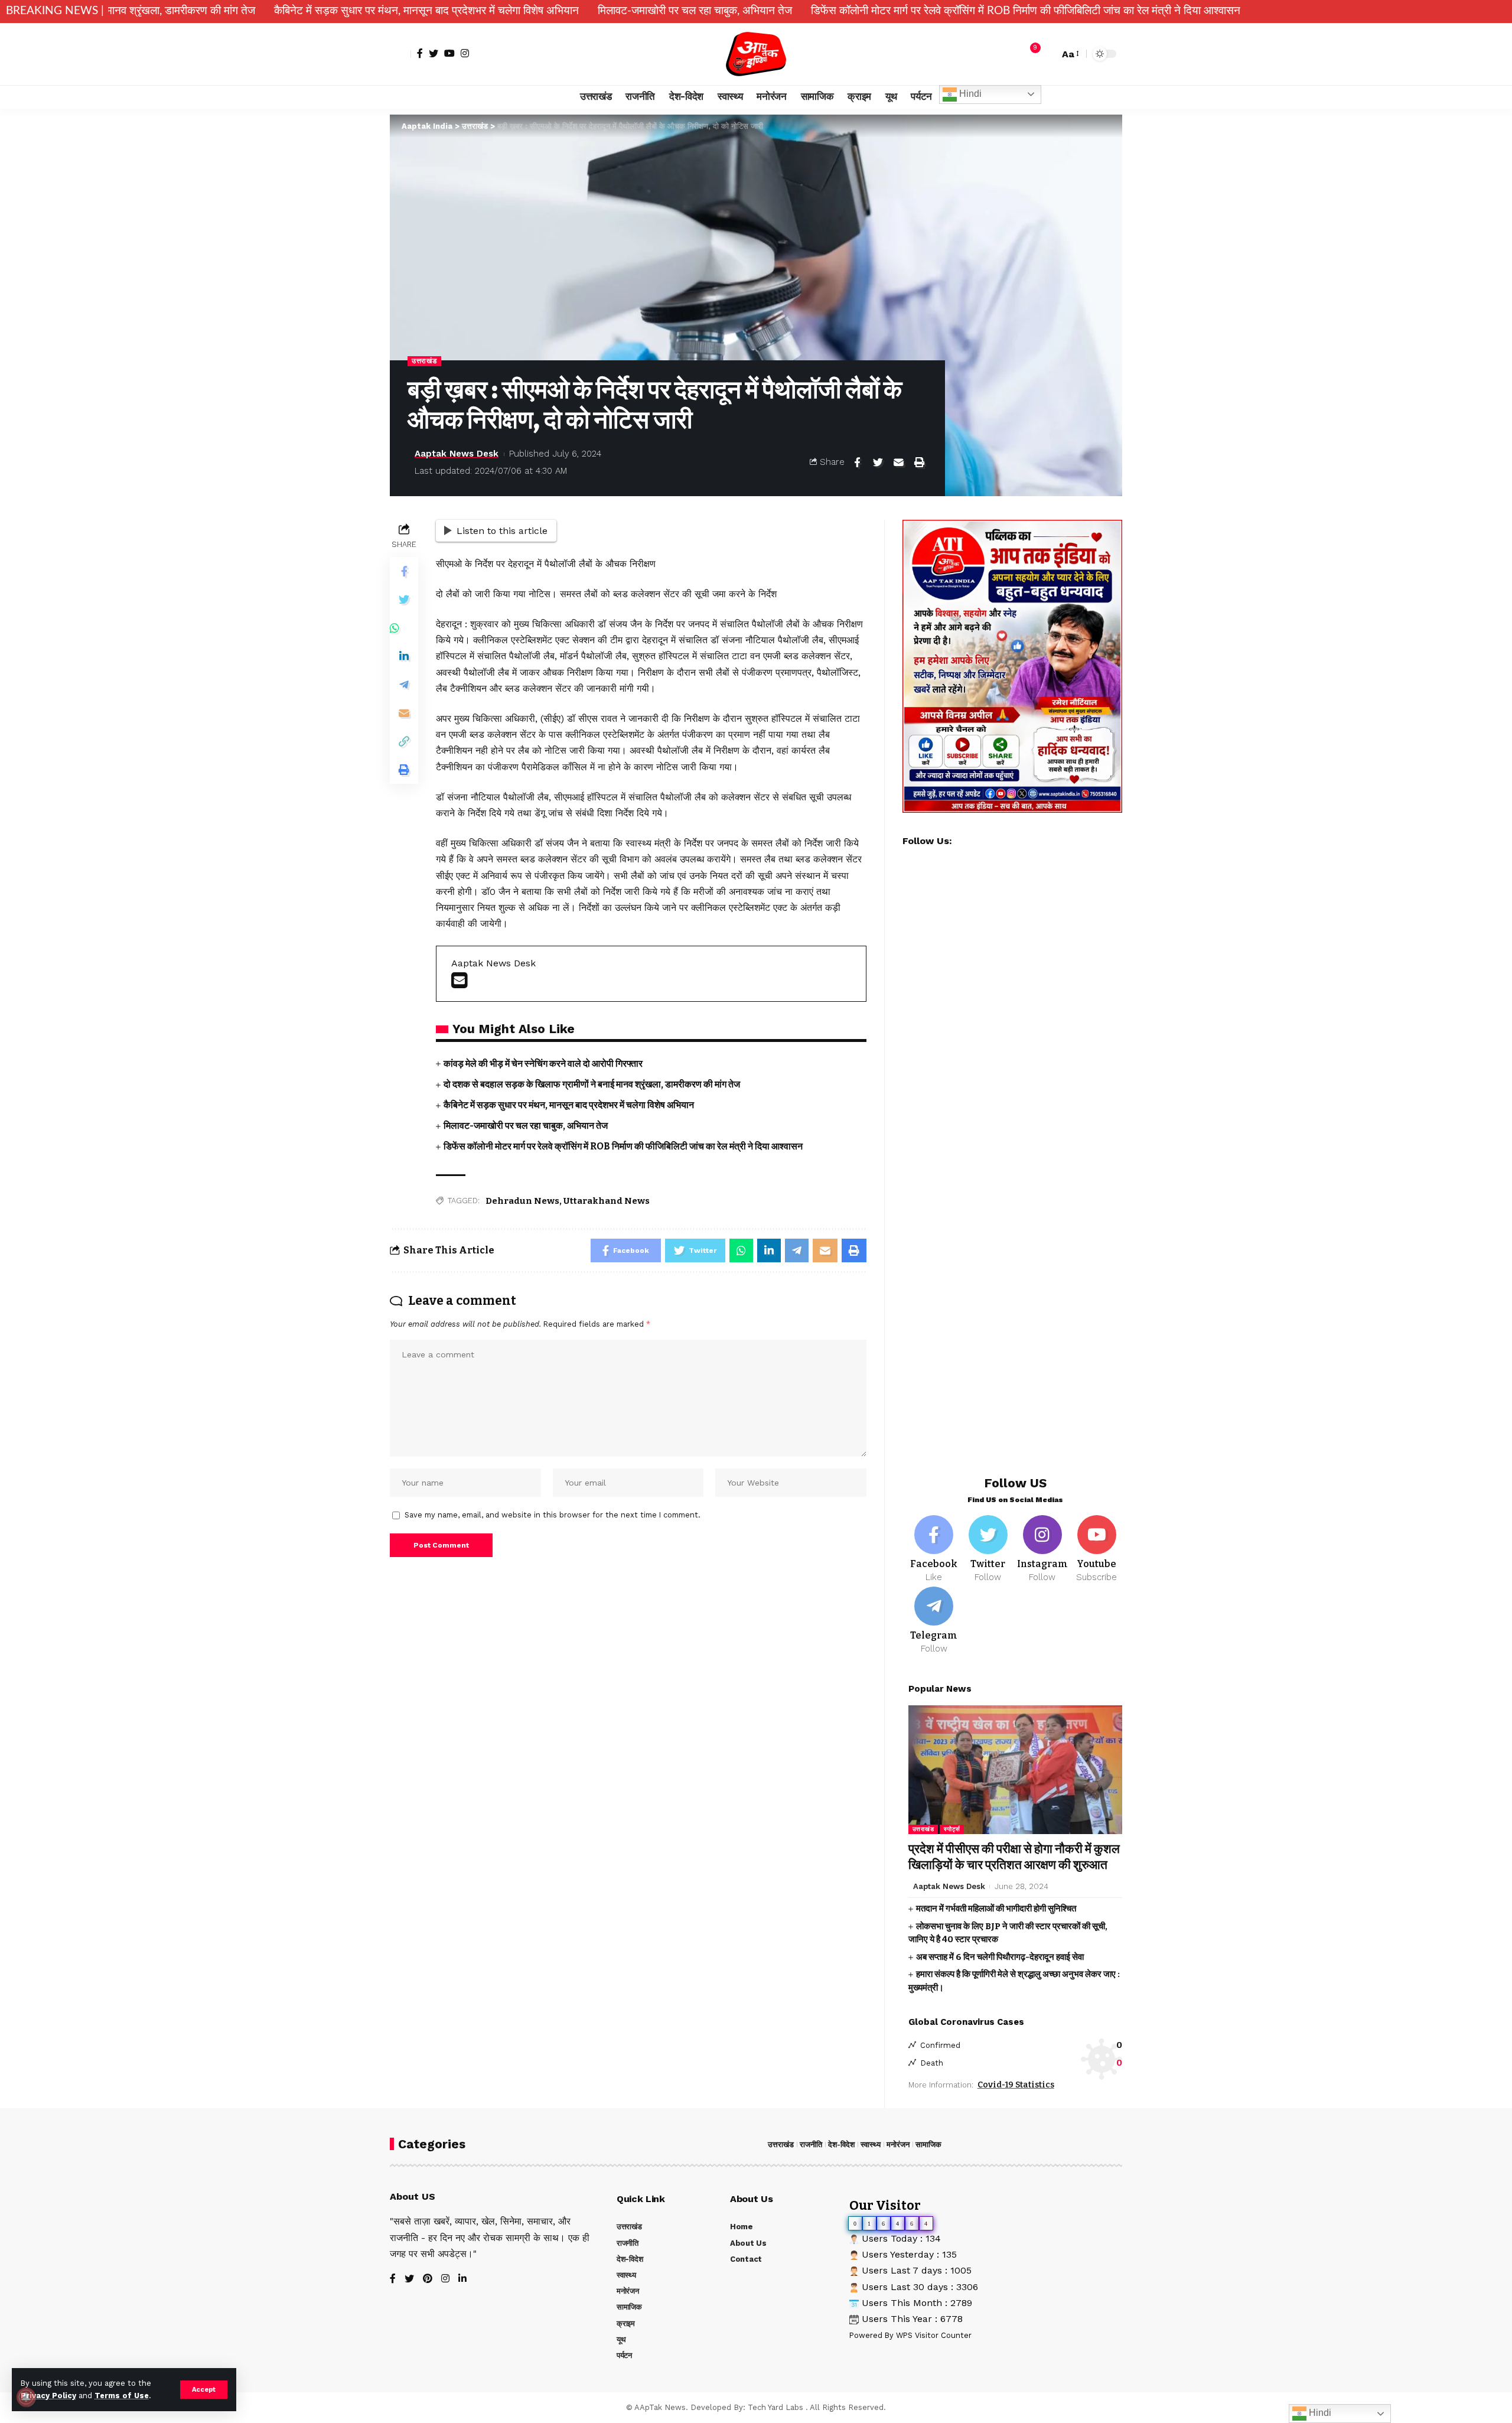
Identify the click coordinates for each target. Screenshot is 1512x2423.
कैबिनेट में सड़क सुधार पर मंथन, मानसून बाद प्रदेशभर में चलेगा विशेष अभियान (286, 11)
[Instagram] (465, 53)
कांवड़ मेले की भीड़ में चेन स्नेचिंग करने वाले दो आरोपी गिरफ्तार (543, 1064)
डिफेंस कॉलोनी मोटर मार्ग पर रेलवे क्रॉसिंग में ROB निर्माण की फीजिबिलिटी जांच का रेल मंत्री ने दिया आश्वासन (885, 11)
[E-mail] (459, 984)
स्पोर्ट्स (952, 1829)
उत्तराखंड (424, 361)
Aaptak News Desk (457, 454)
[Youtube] (1096, 1549)
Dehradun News (522, 1201)
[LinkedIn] (462, 2279)
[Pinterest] (428, 2279)
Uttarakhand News (607, 1201)
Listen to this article (502, 531)
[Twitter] (434, 53)
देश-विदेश (841, 2144)
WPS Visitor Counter (934, 2335)
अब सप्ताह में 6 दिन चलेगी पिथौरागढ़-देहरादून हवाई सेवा (1000, 1957)
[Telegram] (934, 1621)
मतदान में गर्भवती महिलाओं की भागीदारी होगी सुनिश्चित (996, 1909)
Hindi (969, 94)
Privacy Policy (48, 2396)
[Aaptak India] (756, 54)
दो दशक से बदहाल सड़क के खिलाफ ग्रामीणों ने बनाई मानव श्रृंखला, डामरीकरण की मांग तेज (592, 1084)
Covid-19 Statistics (1016, 2085)
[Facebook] (420, 53)
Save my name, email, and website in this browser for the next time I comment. (553, 1515)
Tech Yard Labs (775, 2407)
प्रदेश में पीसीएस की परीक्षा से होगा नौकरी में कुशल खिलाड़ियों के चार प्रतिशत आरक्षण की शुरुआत (1014, 1857)
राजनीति (811, 2144)
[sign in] (400, 54)
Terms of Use (122, 2396)
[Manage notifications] (26, 2397)
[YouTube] (449, 53)
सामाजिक (928, 2144)
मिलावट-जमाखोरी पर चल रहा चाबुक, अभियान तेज (554, 11)
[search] (1047, 54)
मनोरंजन (898, 2144)
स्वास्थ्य (871, 2144)
